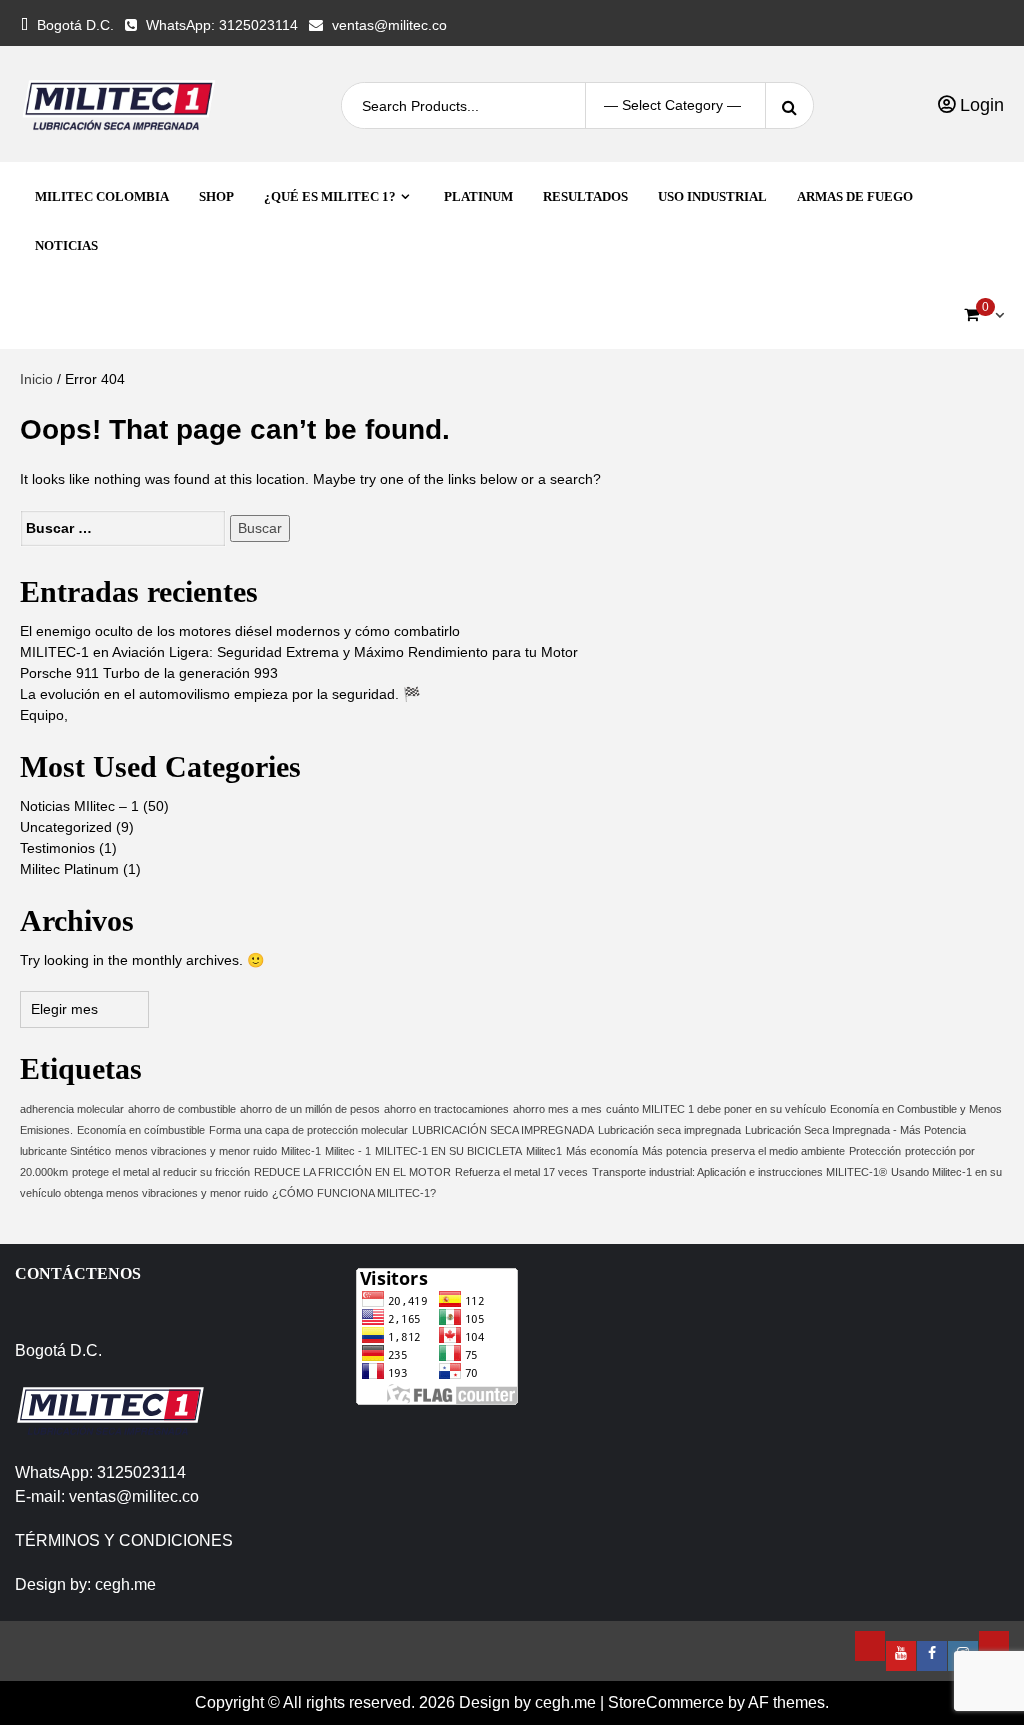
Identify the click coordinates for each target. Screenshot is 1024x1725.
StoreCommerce (666, 1702)
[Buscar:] (123, 528)
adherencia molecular (72, 1109)
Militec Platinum (69, 869)
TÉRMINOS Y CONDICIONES (124, 1540)
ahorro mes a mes (557, 1109)
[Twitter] (870, 1646)
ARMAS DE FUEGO (855, 196)
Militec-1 (301, 1151)
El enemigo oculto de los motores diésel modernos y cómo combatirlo (240, 631)
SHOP (216, 196)
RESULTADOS (585, 196)
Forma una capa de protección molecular (308, 1130)
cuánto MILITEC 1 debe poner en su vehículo (716, 1109)
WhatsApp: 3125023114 (222, 25)
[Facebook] (932, 1656)
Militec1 (544, 1151)
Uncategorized (66, 827)
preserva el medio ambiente (778, 1151)
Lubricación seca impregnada (669, 1130)
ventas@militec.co (389, 25)
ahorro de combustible (182, 1109)
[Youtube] (901, 1656)
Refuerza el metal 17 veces (521, 1172)
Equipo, (44, 715)
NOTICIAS (66, 245)
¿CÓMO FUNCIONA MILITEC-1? (354, 1193)
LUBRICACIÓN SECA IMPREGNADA (503, 1130)
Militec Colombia (102, 196)
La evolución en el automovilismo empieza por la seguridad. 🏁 (220, 694)
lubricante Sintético (65, 1151)
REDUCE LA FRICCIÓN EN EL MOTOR (352, 1172)
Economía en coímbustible (141, 1130)
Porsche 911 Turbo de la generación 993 (149, 673)
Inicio (36, 379)
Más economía (602, 1151)
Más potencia (674, 1151)
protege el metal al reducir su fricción (161, 1172)
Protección (875, 1151)
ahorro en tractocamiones (446, 1109)
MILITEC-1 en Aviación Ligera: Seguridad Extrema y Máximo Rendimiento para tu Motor (299, 652)
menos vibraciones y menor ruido (196, 1151)
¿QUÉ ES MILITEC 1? (330, 196)
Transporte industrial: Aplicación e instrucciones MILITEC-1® (739, 1172)
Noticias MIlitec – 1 (79, 806)
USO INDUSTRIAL (712, 196)
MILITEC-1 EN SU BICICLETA (448, 1151)
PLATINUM (478, 196)
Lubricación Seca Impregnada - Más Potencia (855, 1130)
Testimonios (57, 848)
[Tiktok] (994, 1646)
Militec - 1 (348, 1151)
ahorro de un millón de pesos (310, 1109)
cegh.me (125, 1584)
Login (979, 105)
